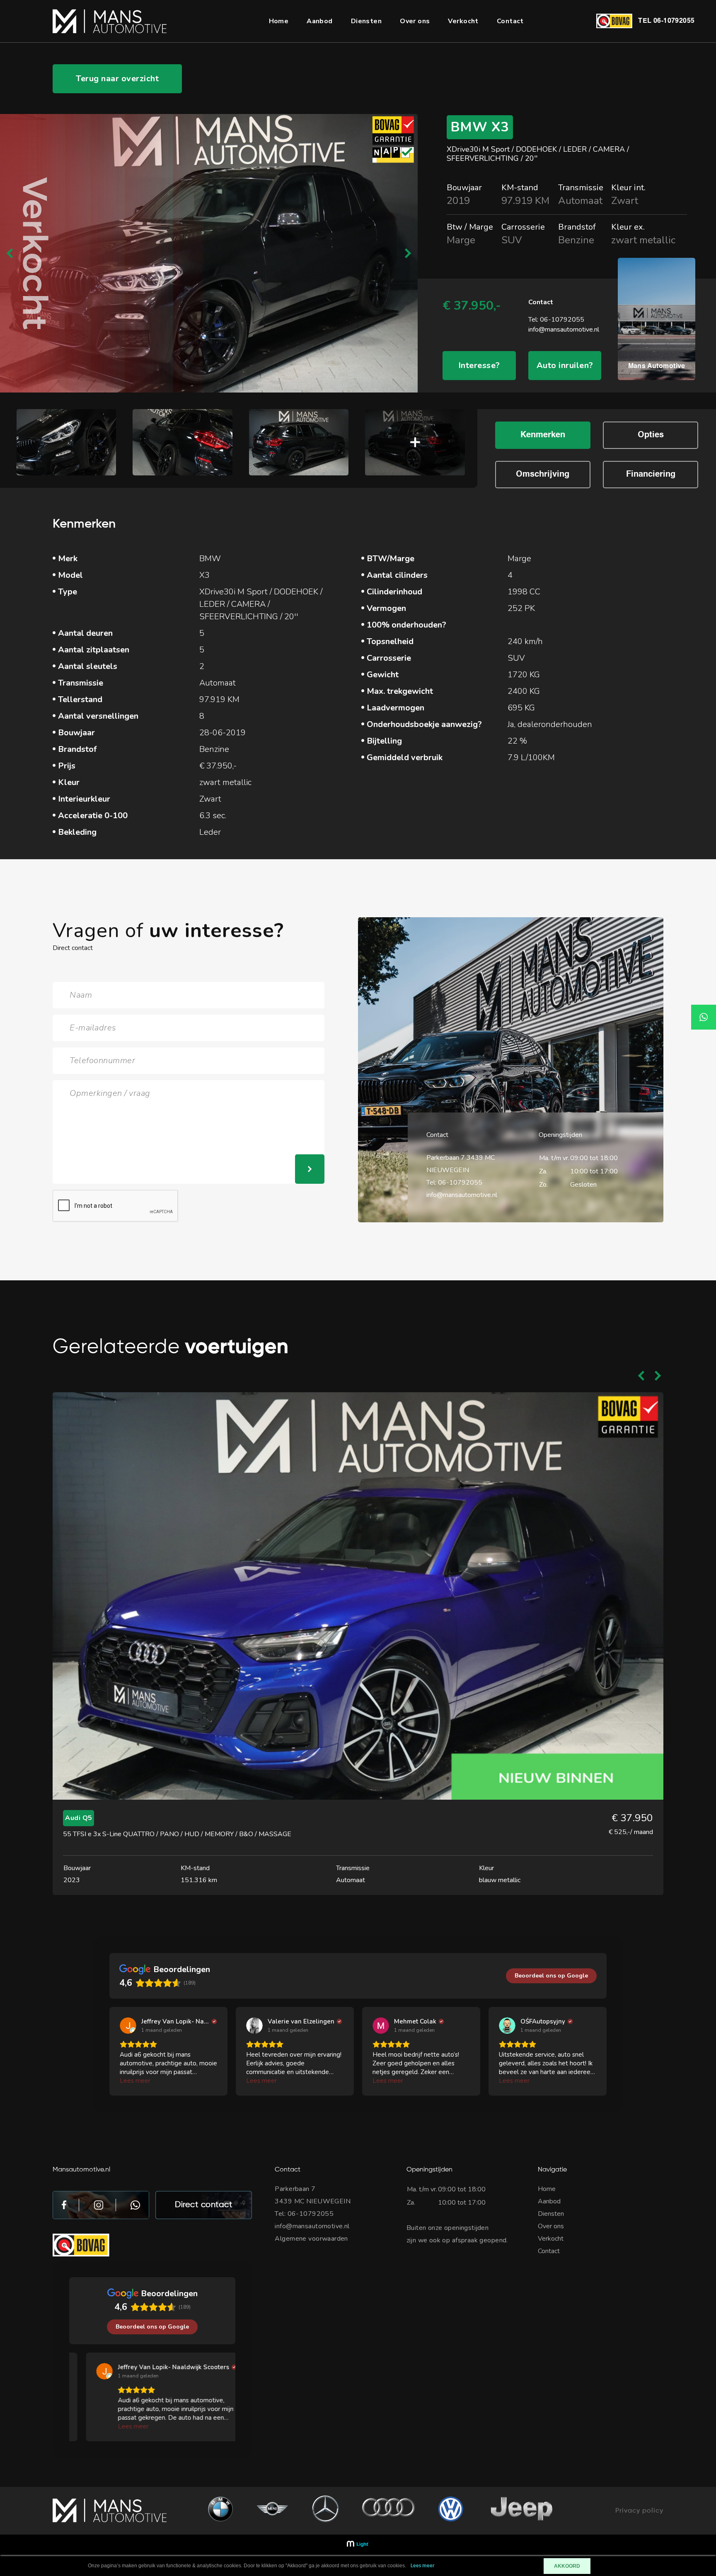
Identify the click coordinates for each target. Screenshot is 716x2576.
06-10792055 (674, 21)
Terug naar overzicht (117, 79)
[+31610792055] (704, 1017)
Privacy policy (639, 2511)
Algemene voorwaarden (311, 2239)
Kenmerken (543, 435)
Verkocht (463, 21)
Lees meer (423, 2566)
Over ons (415, 21)
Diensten (366, 21)
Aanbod (320, 21)
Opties (651, 435)
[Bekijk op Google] (128, 2026)
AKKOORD (567, 2566)
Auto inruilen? (565, 365)
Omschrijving (543, 475)
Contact (510, 21)
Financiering (651, 475)
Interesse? (479, 365)
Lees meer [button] (135, 2081)
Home (279, 21)
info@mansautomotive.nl (564, 330)
